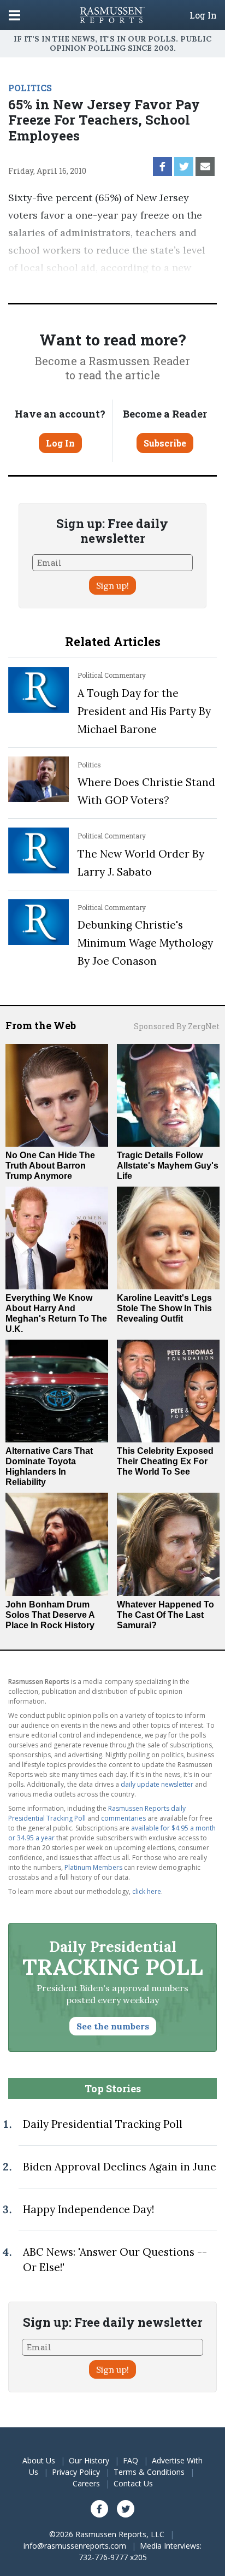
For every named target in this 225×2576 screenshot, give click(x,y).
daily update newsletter (157, 1784)
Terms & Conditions (149, 2472)
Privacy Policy (76, 2472)
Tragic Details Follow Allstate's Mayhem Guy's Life (168, 1166)
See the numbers (113, 2026)
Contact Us (133, 2483)
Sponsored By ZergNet (177, 1026)
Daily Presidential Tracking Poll (103, 2124)
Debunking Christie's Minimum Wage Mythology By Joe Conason (145, 943)
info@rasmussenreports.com (75, 2546)
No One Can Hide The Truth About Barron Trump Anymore (50, 1166)
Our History (89, 2460)
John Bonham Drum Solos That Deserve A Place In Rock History (50, 1615)
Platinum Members (93, 1867)
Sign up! (112, 585)
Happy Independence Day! (88, 2209)
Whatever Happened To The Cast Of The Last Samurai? (165, 1615)
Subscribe (165, 443)
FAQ (131, 2460)
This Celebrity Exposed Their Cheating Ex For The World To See (165, 1461)
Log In (203, 15)
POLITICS (30, 88)
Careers (86, 2483)
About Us (39, 2460)
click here (147, 1891)
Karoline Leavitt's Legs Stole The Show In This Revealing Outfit (164, 1308)
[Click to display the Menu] (14, 15)
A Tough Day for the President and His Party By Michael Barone (144, 711)
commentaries (123, 1818)
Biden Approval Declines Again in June (120, 2167)
